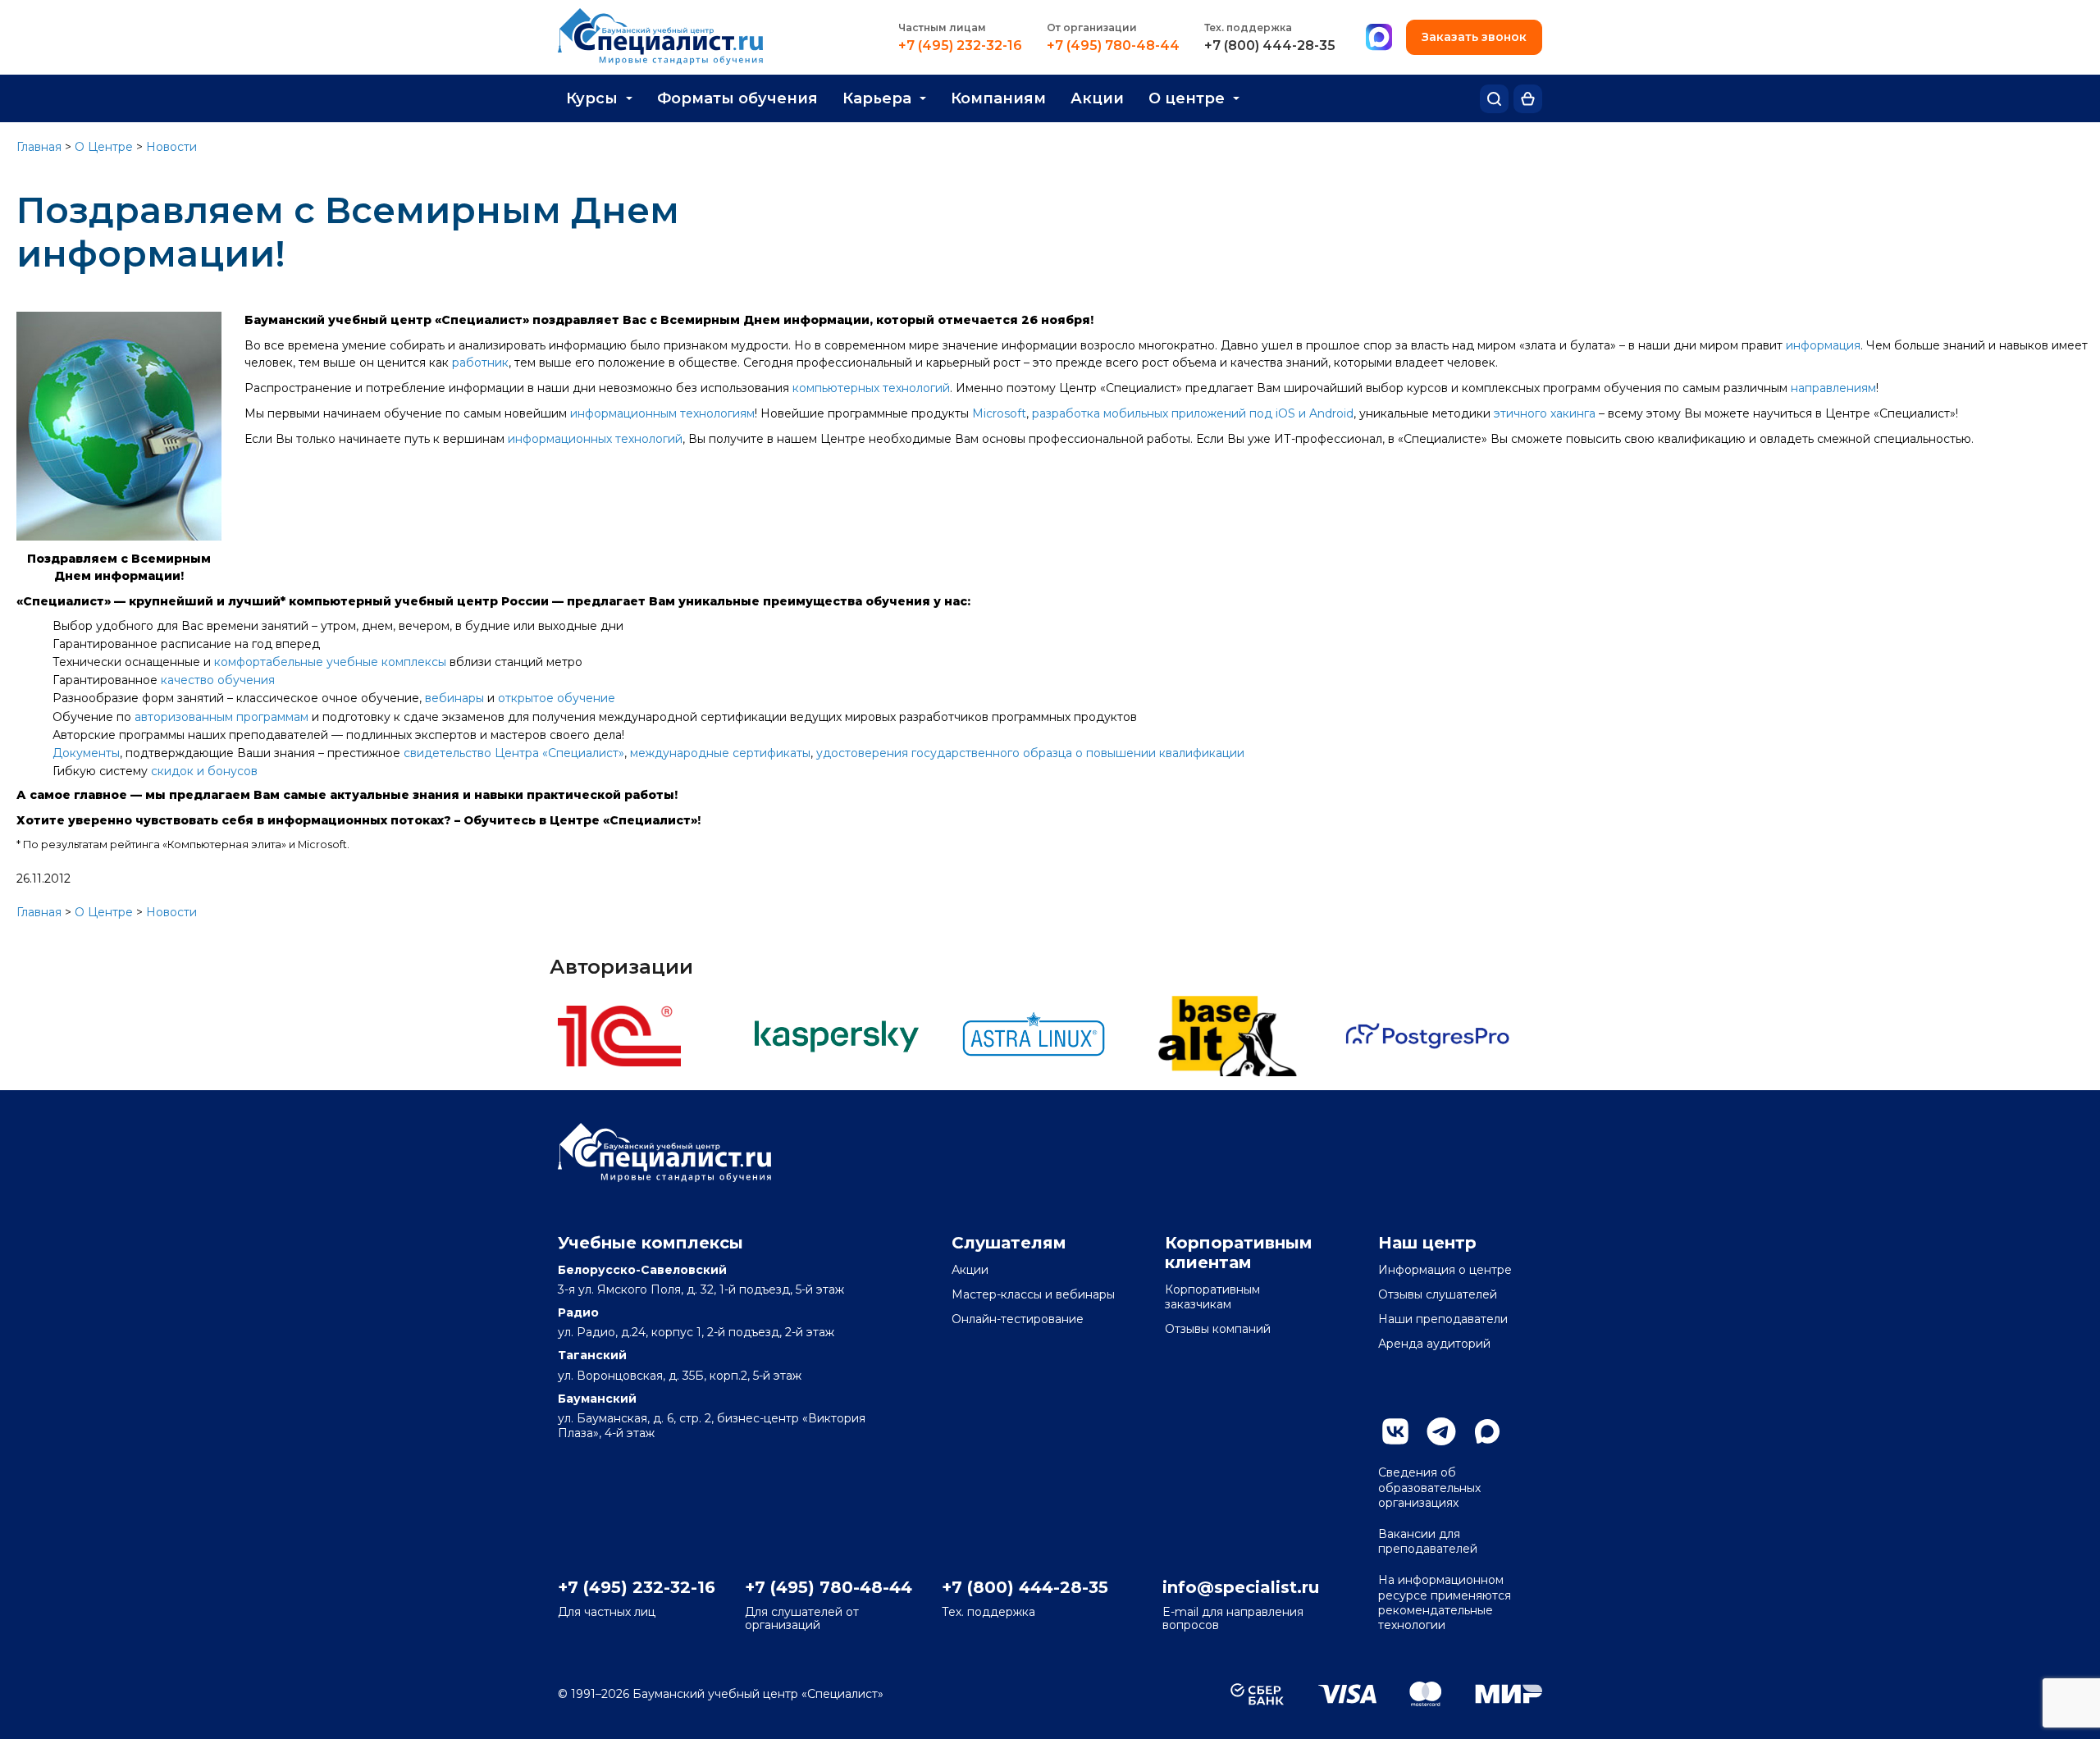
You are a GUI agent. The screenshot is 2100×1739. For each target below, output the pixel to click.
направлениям (1833, 388)
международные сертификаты (720, 753)
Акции (1097, 98)
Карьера (877, 98)
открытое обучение (557, 698)
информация (1823, 345)
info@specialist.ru (1241, 1587)
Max (1487, 1431)
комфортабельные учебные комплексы (330, 662)
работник (480, 363)
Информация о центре (1445, 1270)
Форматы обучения (737, 98)
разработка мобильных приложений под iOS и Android (1193, 413)
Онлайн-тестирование (1018, 1319)
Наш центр (1427, 1243)
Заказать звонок (1474, 37)
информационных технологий (595, 439)
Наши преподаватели (1443, 1319)
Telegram (1441, 1431)
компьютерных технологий (871, 388)
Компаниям (998, 98)
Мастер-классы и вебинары (1033, 1294)
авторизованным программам (221, 717)
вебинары (454, 698)
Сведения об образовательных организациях (1429, 1487)
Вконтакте (1395, 1431)
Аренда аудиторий (1434, 1344)
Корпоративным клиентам (1239, 1253)
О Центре (104, 147)
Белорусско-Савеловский (642, 1270)
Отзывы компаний (1218, 1329)
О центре (1187, 98)
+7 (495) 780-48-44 (1113, 46)
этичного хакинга (1545, 413)
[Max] (1379, 38)
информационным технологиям (662, 413)
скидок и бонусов (204, 771)
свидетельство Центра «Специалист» (514, 753)
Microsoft (999, 413)
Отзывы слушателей (1438, 1294)
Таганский (592, 1355)
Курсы (592, 98)
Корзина (1528, 99)
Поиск (1494, 99)
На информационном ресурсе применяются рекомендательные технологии (1445, 1602)
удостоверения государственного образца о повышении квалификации (1030, 753)
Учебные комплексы (651, 1243)
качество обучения (218, 680)
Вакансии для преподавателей (1428, 1541)
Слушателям (1009, 1243)
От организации (1092, 27)
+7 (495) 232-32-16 (960, 46)
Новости (171, 147)
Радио (578, 1312)
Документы (86, 753)
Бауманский (597, 1399)
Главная (39, 147)
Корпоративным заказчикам (1212, 1297)
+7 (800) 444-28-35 (1270, 46)
